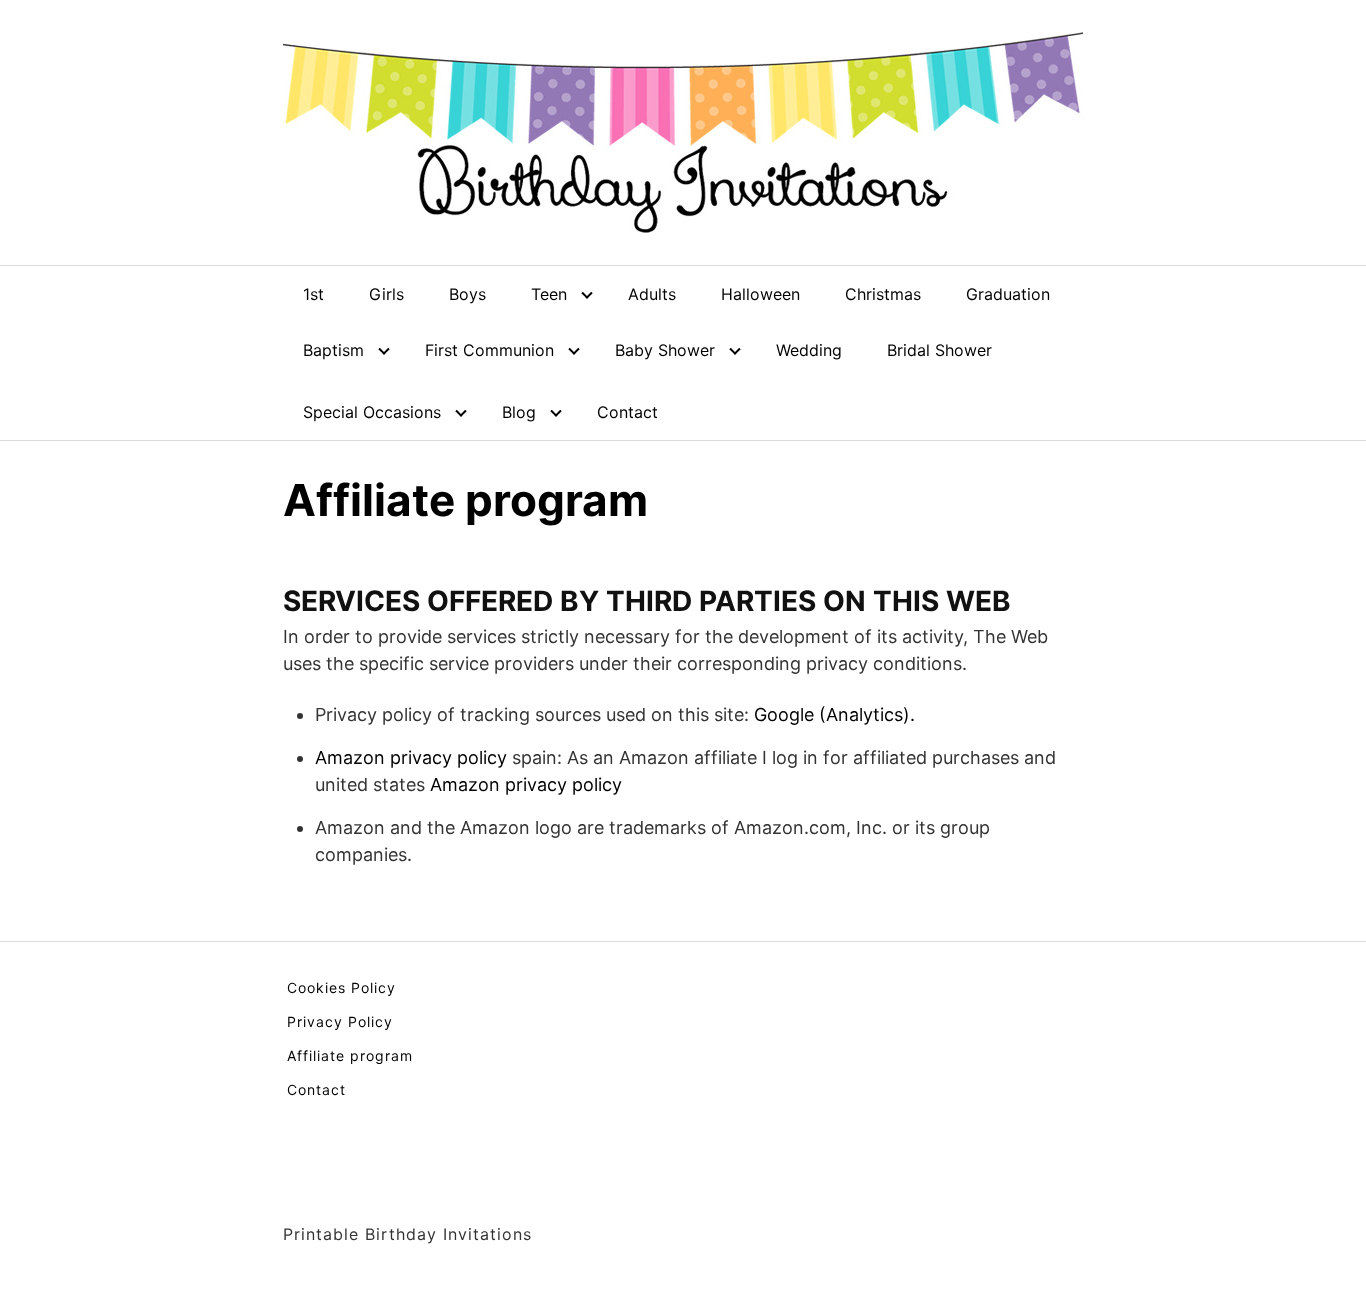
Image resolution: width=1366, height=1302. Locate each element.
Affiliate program (350, 1055)
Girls (386, 294)
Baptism (333, 350)
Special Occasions (372, 412)
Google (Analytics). (834, 714)
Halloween (760, 294)
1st (313, 294)
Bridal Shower (939, 350)
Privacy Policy (340, 1021)
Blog (519, 412)
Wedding (809, 350)
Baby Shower (665, 350)
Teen (549, 294)
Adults (652, 294)
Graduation (1008, 294)
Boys (467, 294)
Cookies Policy (341, 987)
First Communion (489, 350)
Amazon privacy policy (411, 757)
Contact (627, 412)
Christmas (883, 294)
